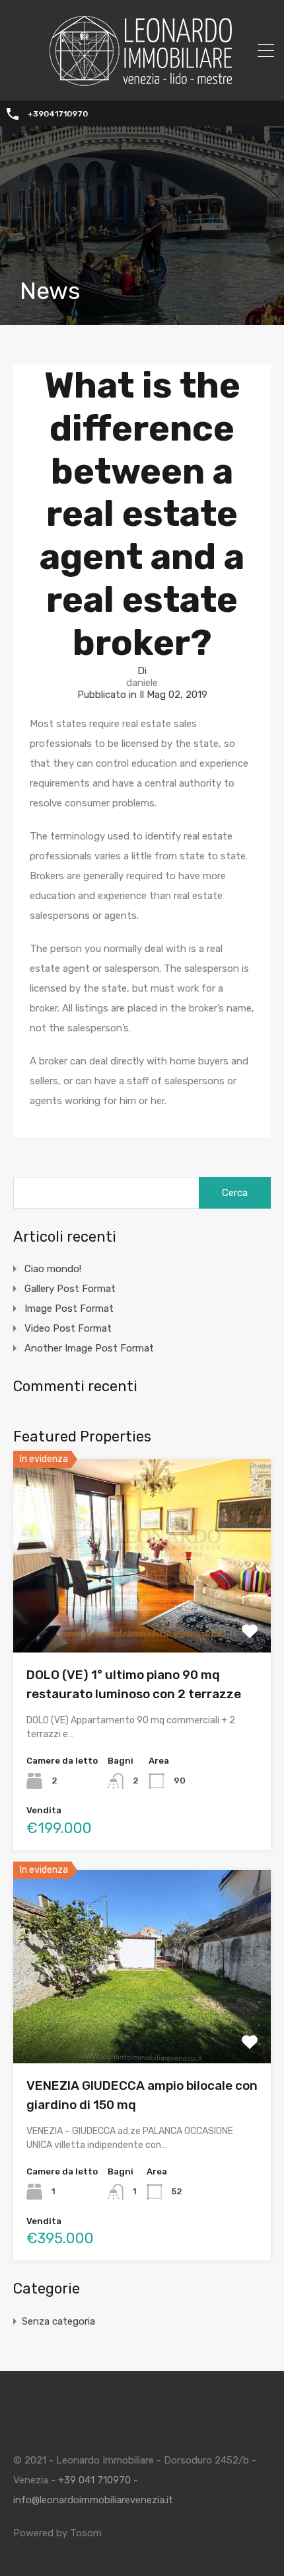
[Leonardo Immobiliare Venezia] (142, 81)
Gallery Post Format (70, 1289)
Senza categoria (58, 2321)
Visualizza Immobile (142, 1614)
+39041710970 (58, 114)
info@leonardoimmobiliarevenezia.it (93, 2500)
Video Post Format (68, 1328)
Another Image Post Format (89, 1348)
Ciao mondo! (53, 1269)
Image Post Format (69, 1309)
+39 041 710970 (94, 2480)
